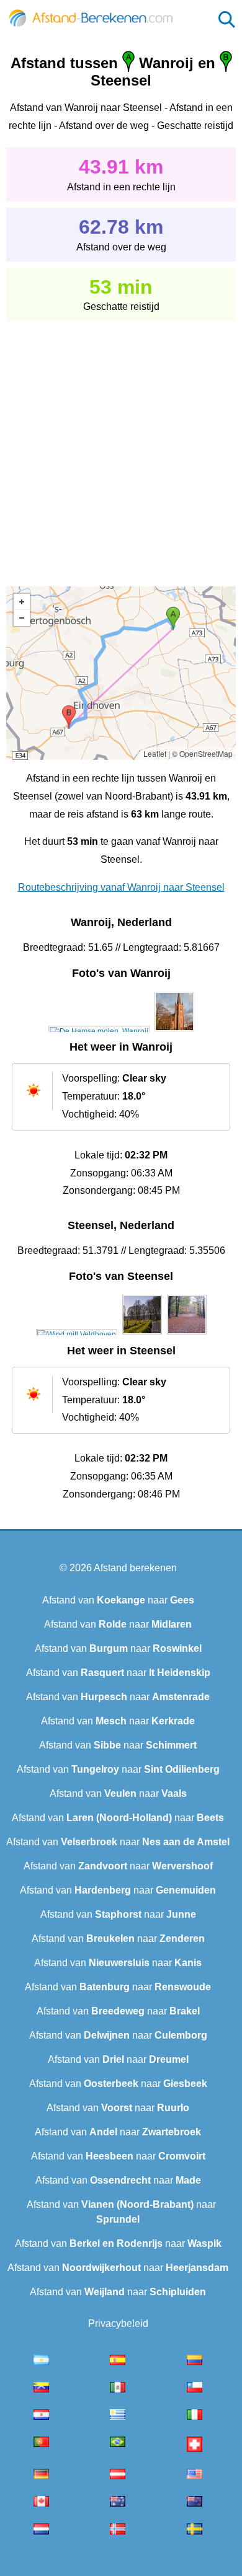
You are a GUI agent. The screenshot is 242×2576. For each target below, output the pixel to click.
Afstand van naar (118, 1600)
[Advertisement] (121, 445)
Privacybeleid (118, 2323)
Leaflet (155, 753)
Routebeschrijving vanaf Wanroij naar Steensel (121, 887)
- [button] (22, 618)
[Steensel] (77, 1334)
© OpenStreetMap (202, 753)
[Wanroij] (99, 1031)
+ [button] (22, 602)
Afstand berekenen (135, 1568)
